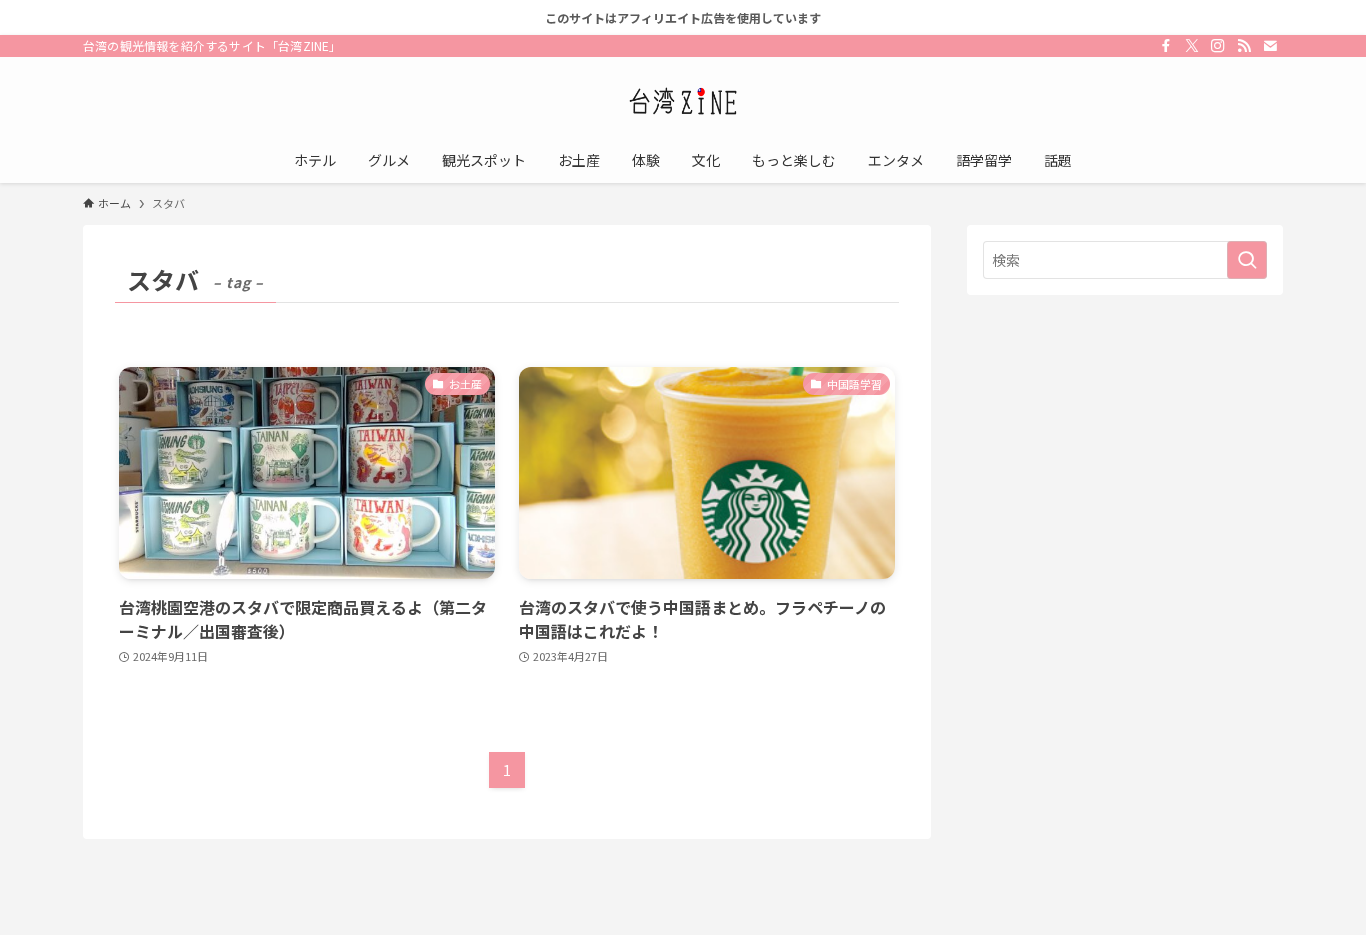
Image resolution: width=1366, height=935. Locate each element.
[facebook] (1166, 46)
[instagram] (1218, 46)
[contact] (1270, 46)
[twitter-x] (1192, 46)
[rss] (1244, 46)
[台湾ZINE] (683, 101)
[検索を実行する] (1247, 260)
